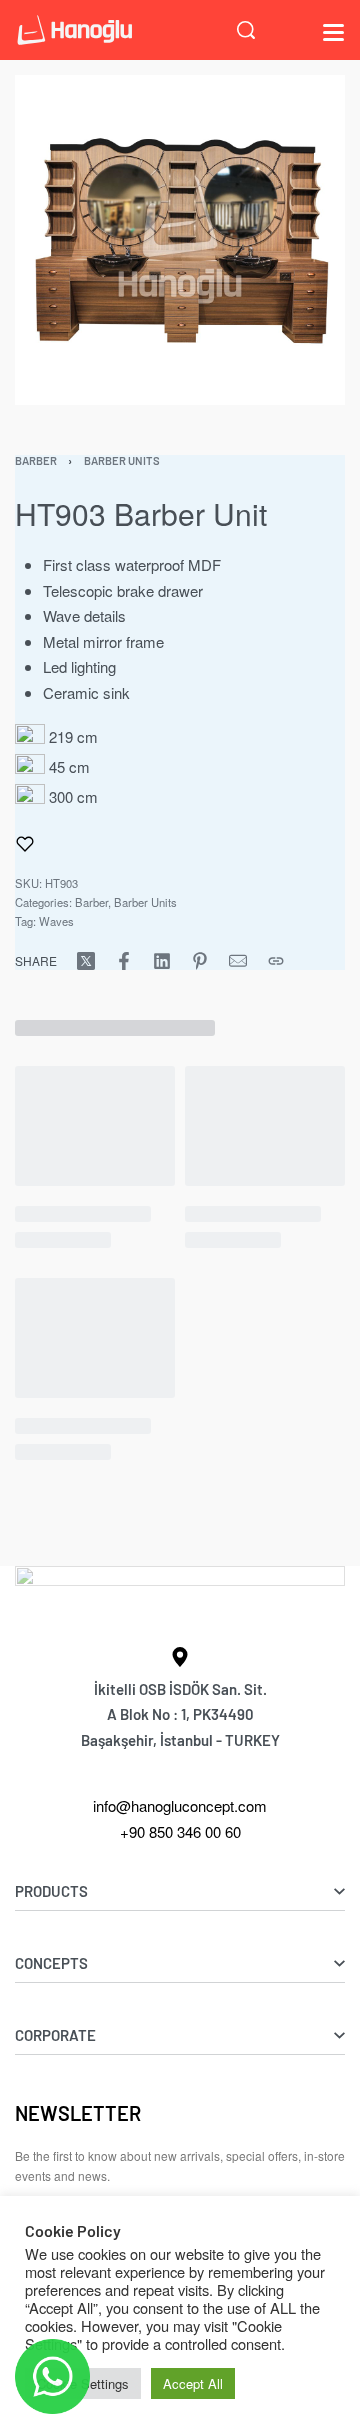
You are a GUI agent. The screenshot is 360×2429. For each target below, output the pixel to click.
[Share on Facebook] (124, 961)
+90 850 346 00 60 (180, 1831)
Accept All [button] (193, 2383)
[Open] (333, 32)
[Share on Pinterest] (200, 961)
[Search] (246, 30)
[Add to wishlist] (25, 844)
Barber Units (122, 460)
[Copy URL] (276, 961)
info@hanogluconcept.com (180, 1805)
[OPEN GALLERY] (180, 240)
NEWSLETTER (78, 2113)
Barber (36, 460)
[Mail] (238, 961)
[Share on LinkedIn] (162, 961)
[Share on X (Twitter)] (86, 961)
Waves (56, 921)
